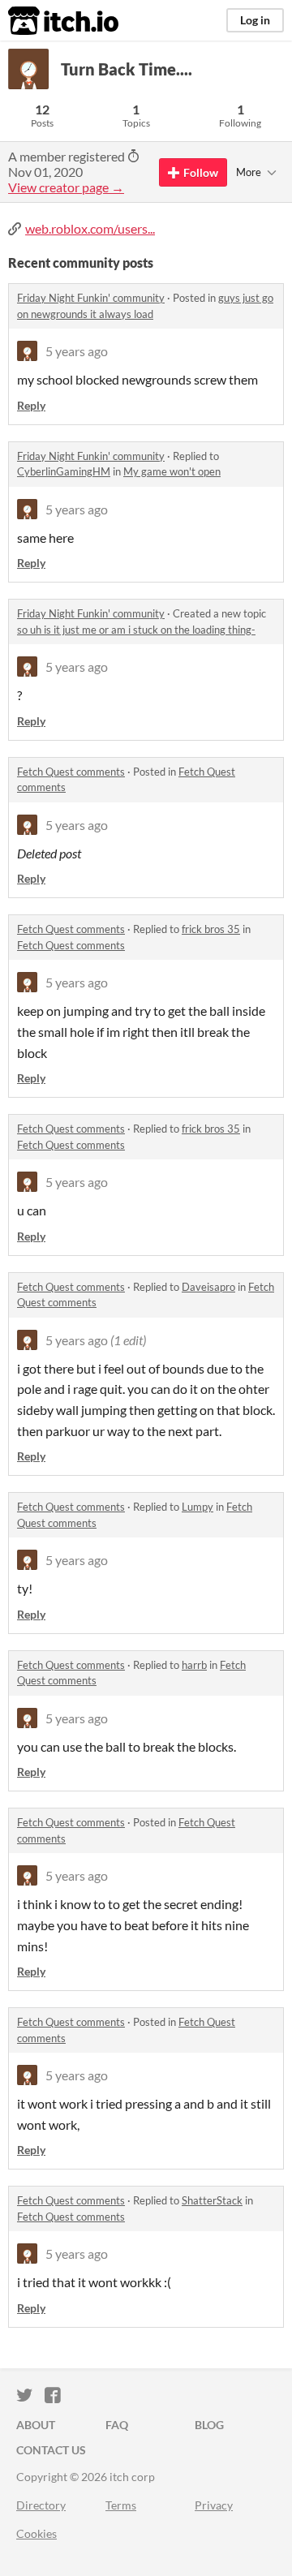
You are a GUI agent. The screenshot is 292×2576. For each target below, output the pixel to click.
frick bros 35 (211, 929)
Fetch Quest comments (71, 772)
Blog (209, 2425)
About (36, 2425)
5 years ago (77, 351)
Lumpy (198, 1507)
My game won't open (172, 471)
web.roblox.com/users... (90, 228)
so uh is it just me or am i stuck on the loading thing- (136, 630)
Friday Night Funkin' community (91, 298)
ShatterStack (212, 2200)
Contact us (51, 2450)
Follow (201, 172)
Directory (41, 2505)
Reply (31, 405)
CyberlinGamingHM (64, 471)
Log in (255, 20)
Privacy (214, 2505)
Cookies (36, 2533)
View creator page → (66, 187)
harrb (194, 1665)
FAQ (117, 2425)
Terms (121, 2505)
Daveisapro (208, 1287)
